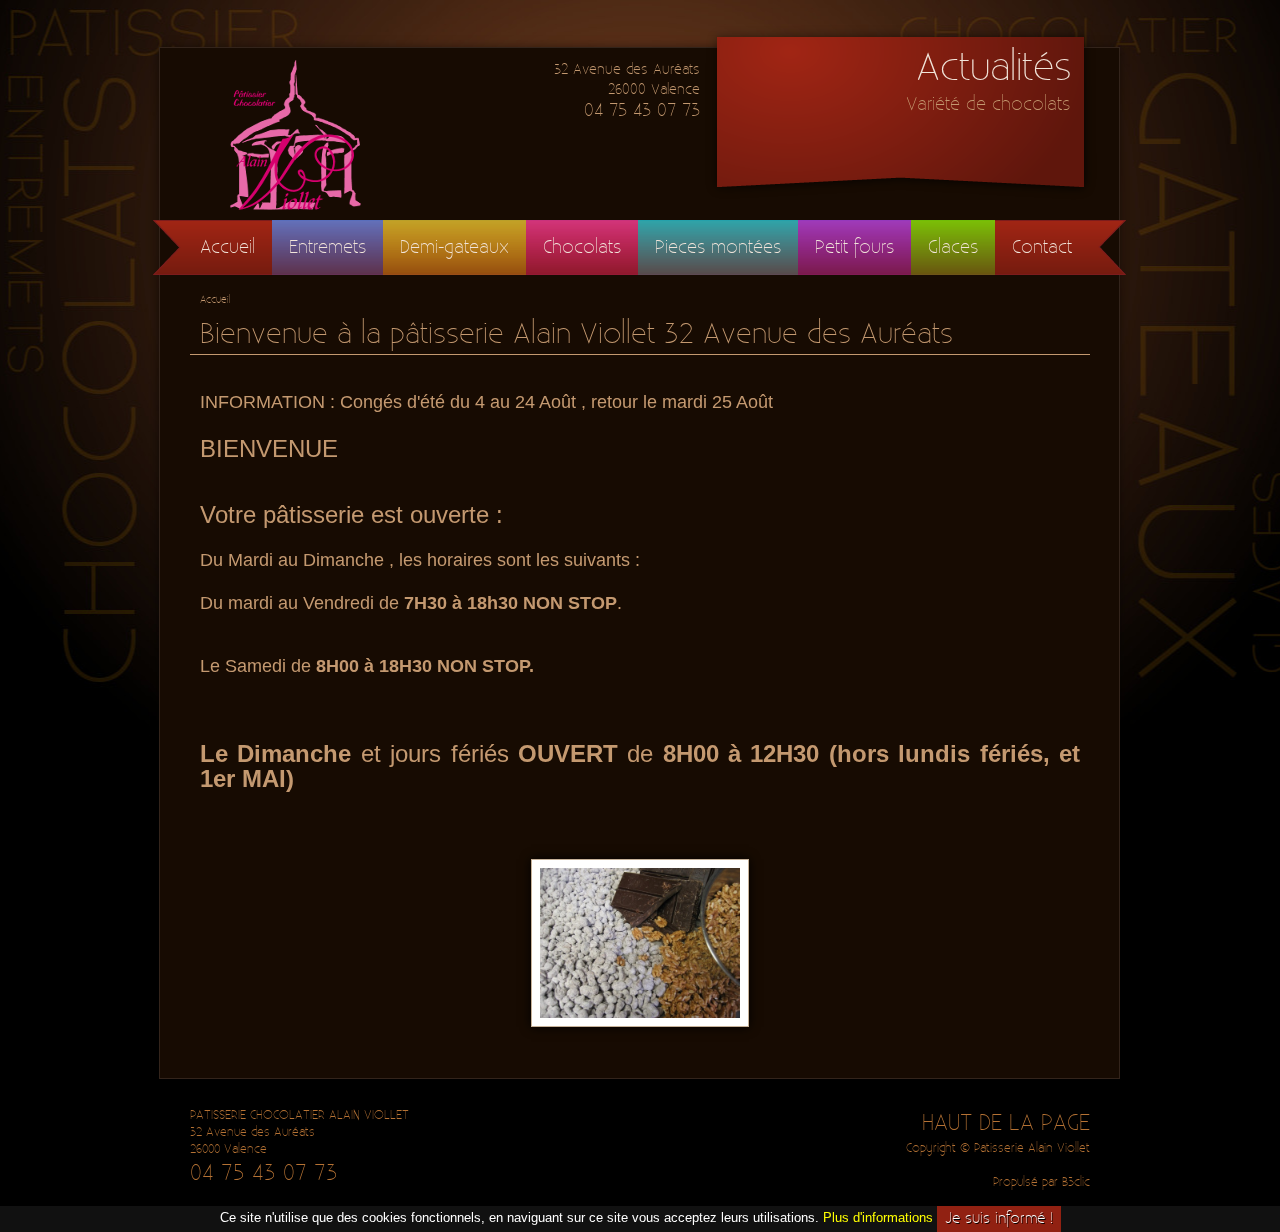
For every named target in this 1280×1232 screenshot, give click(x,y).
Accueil (227, 247)
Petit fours (854, 247)
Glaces (953, 247)
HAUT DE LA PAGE (1006, 1123)
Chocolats (582, 247)
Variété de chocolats (988, 104)
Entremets (327, 247)
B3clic (1076, 1182)
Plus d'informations (878, 1217)
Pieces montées (718, 247)
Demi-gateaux (454, 247)
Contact (1042, 247)
